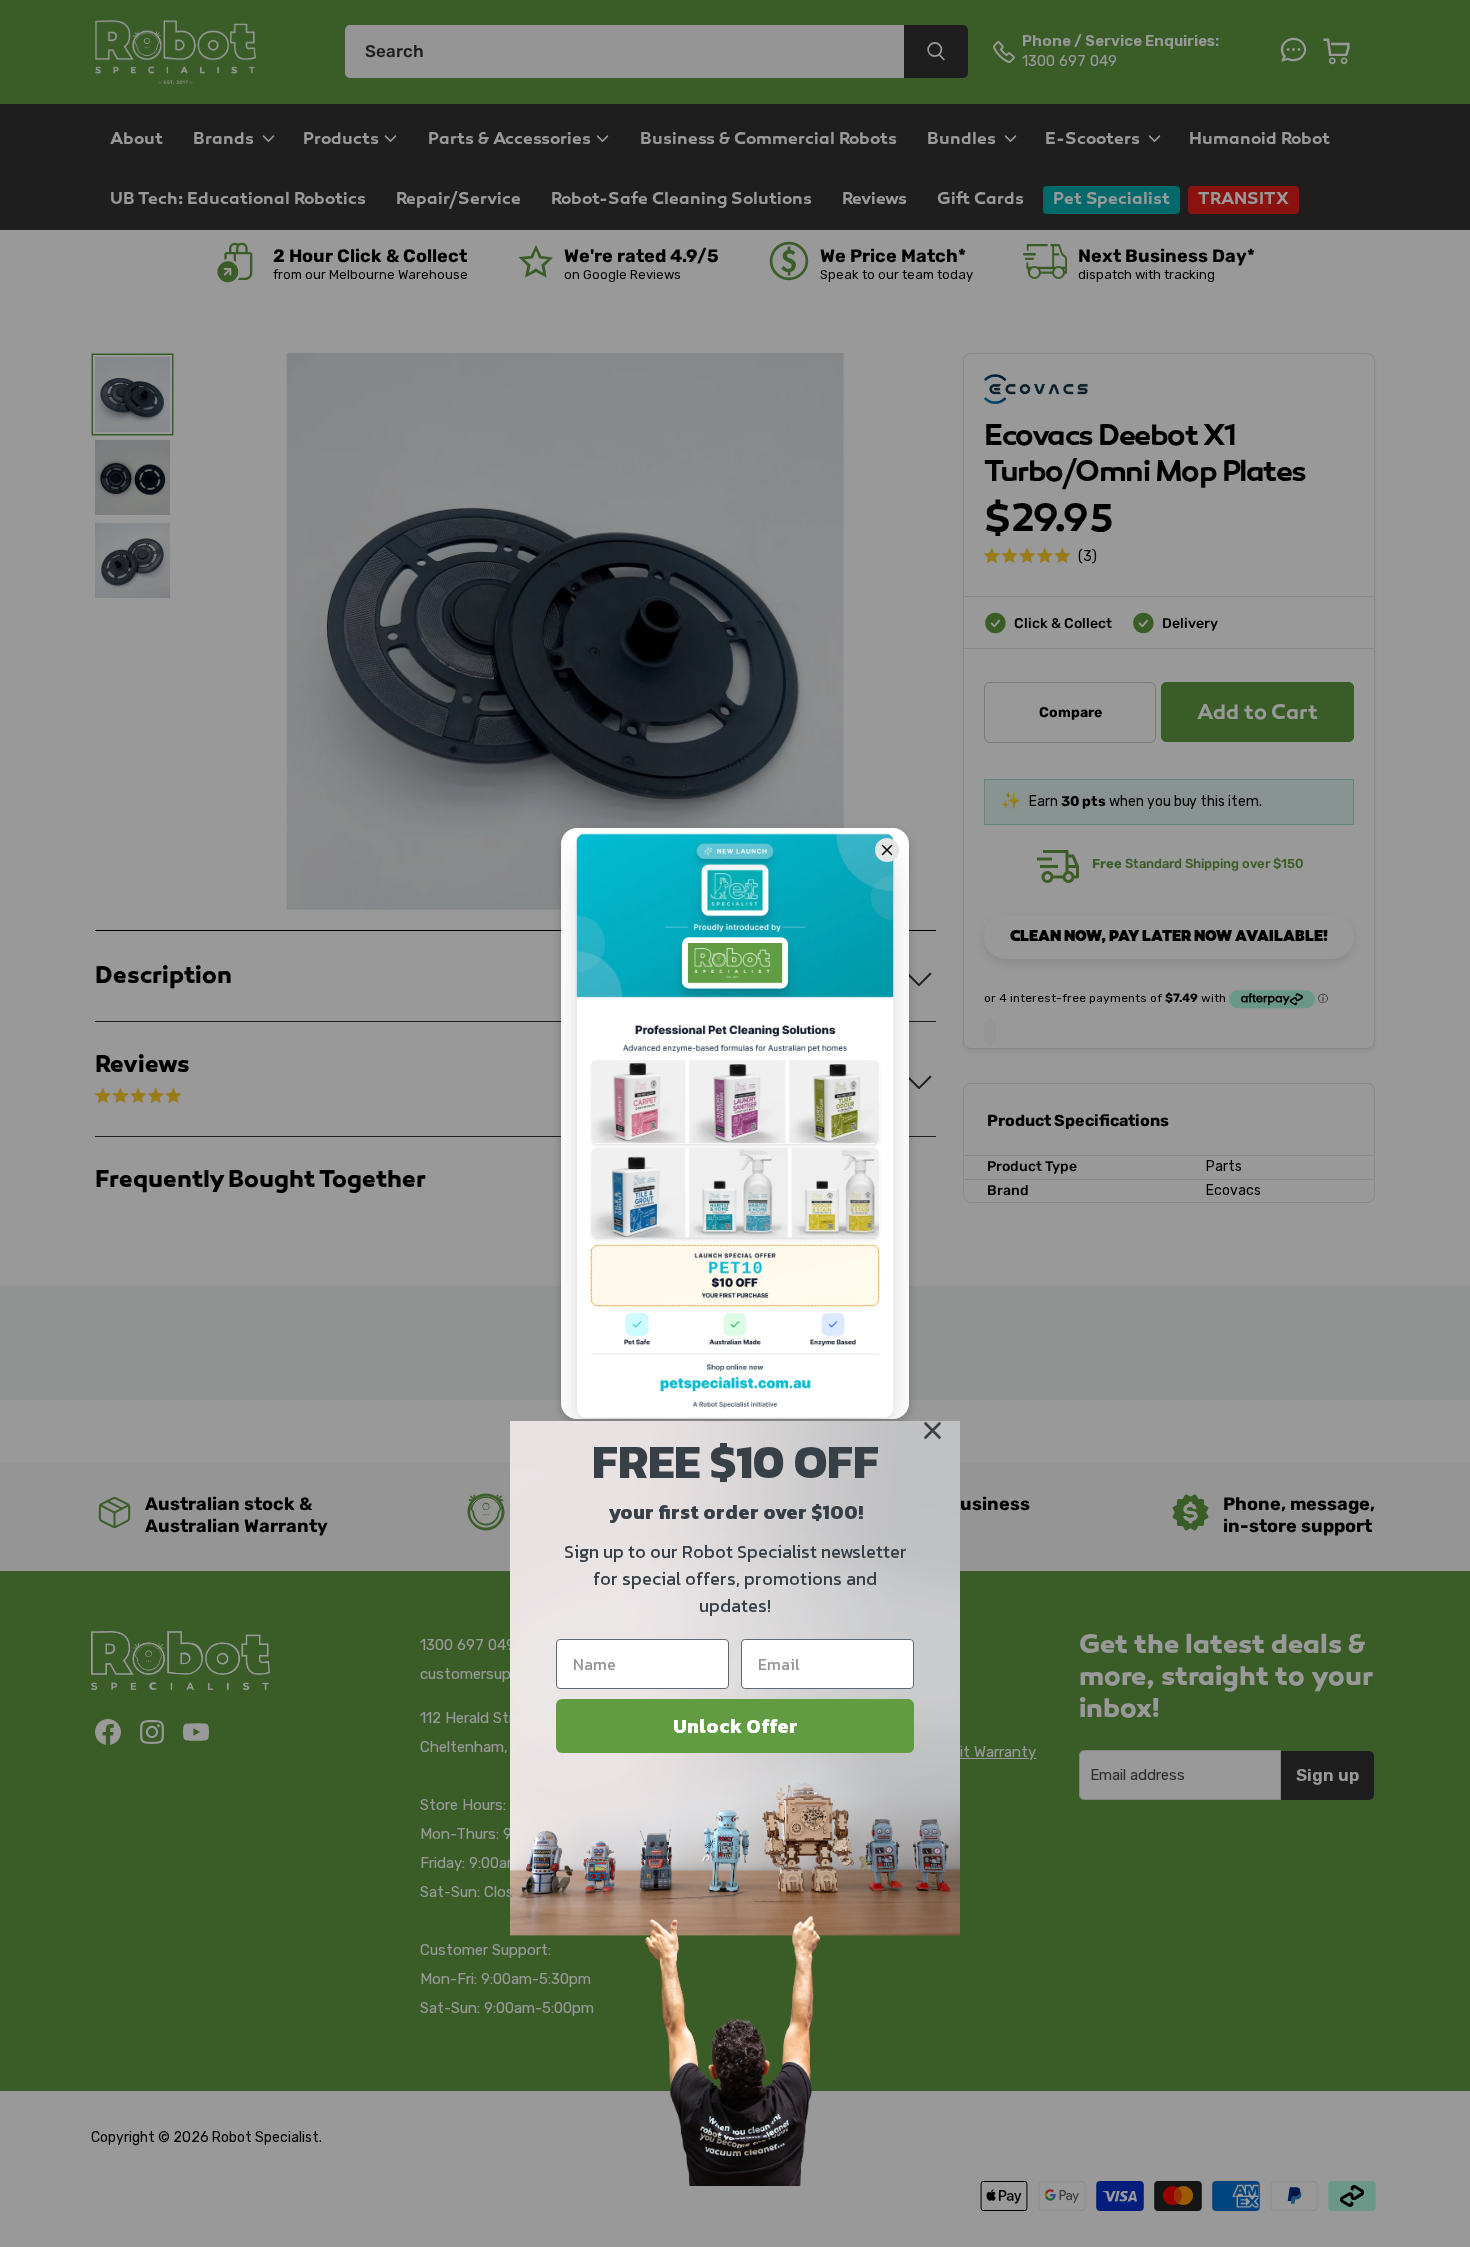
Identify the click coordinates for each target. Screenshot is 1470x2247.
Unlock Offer (735, 1726)
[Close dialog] (932, 1430)
